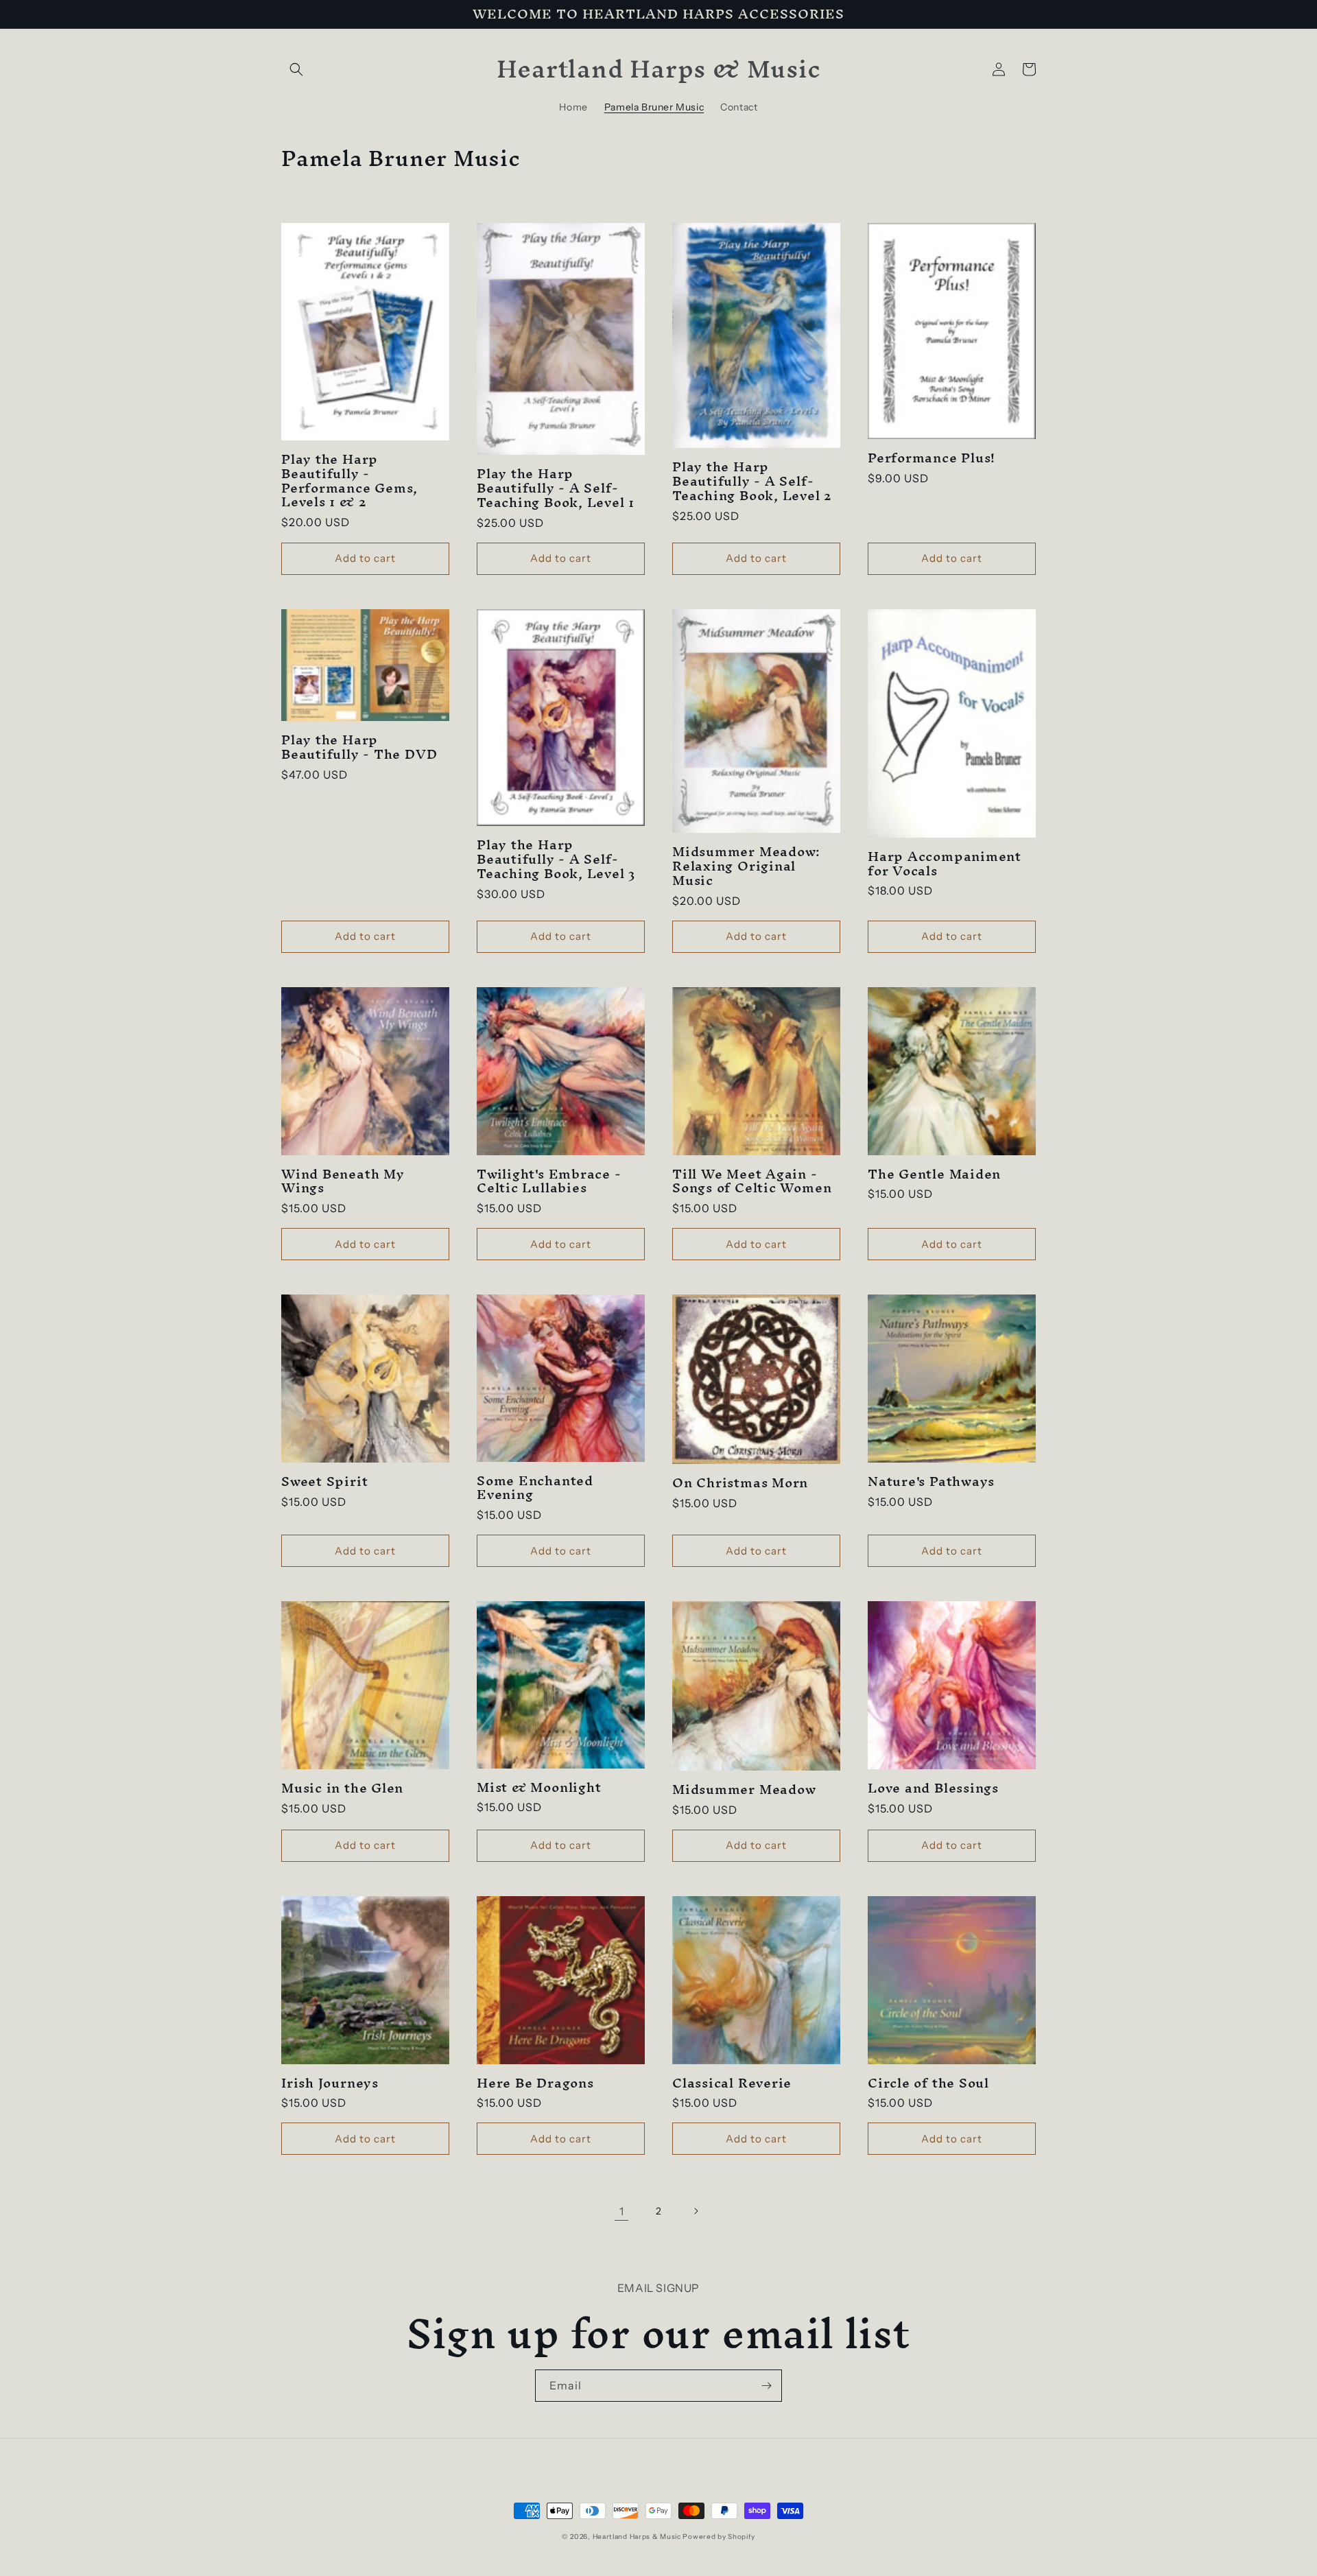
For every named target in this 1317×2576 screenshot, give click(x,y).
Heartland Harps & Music (637, 2537)
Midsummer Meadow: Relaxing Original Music (746, 866)
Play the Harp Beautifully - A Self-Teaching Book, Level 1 (556, 488)
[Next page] (696, 2211)
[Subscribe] (766, 2386)
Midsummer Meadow (744, 1789)
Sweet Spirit (324, 1481)
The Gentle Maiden (934, 1174)
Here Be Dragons (535, 2083)
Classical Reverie (732, 2083)
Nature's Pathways (931, 1481)
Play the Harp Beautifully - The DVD (359, 747)
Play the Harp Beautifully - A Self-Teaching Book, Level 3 (556, 859)
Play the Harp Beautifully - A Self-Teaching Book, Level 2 (752, 481)
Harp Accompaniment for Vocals (945, 864)
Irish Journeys (330, 2083)
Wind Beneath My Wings (343, 1181)
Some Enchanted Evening (535, 1488)
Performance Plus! (932, 458)
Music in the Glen (342, 1788)
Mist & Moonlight (539, 1787)
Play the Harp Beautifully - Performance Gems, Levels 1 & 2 (349, 481)
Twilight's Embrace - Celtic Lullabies (549, 1181)
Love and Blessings (933, 1788)
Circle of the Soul (928, 2083)
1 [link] (622, 2211)
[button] (296, 69)
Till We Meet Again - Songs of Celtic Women (752, 1181)
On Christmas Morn (740, 1483)
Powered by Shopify (719, 2537)
